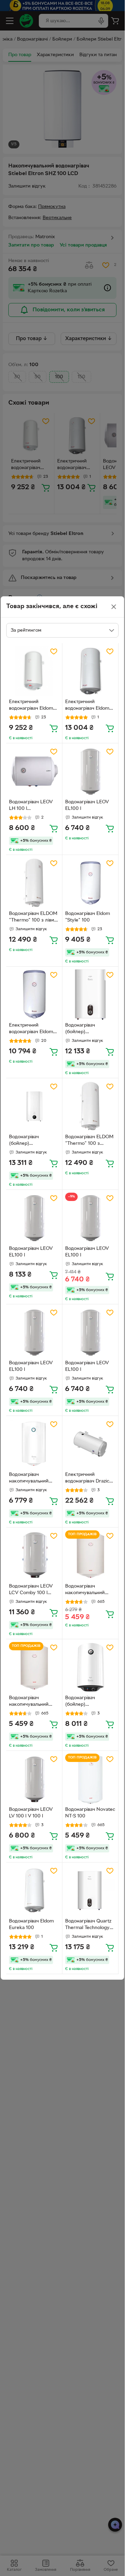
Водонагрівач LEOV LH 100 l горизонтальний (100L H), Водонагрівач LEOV (34, 806)
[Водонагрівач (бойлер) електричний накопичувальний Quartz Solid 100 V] (90, 1667)
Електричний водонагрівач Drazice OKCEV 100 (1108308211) (89, 1479)
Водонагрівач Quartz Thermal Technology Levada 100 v (88, 1925)
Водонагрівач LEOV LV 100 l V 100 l (31, 1813)
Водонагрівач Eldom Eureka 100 (31, 1925)
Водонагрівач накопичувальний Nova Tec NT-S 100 (86, 1590)
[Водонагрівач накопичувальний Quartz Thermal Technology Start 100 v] (34, 1444)
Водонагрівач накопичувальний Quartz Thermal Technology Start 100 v (32, 1479)
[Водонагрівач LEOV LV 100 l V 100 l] (34, 1779)
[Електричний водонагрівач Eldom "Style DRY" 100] (34, 995)
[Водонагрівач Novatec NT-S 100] (90, 1779)
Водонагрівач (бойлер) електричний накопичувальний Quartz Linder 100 (29, 1141)
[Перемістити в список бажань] (54, 651)
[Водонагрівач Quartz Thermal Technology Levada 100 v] (90, 1890)
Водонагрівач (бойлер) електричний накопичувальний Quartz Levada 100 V (88, 1029)
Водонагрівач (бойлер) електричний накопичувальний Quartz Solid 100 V (86, 1702)
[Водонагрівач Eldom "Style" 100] (90, 883)
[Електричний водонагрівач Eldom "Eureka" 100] (90, 671)
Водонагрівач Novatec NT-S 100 (90, 1813)
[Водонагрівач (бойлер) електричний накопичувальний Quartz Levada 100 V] (90, 995)
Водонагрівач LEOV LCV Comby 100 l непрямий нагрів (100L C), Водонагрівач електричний (31, 1590)
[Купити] (54, 728)
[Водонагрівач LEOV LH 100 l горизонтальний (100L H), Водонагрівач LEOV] (34, 771)
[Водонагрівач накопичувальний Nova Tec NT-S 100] (90, 1555)
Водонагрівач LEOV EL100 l (87, 805)
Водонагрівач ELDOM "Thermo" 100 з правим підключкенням (89, 1141)
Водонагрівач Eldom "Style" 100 (88, 917)
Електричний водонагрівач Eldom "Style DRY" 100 (31, 1029)
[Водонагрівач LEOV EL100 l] (90, 771)
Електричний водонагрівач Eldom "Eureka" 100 (87, 706)
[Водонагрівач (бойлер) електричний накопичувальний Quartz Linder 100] (34, 1106)
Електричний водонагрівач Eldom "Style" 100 (31, 706)
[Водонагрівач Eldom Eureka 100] (34, 1890)
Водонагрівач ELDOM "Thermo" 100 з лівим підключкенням (33, 918)
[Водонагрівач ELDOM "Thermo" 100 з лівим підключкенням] (34, 883)
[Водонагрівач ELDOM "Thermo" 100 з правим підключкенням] (90, 1106)
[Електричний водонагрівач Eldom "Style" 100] (34, 671)
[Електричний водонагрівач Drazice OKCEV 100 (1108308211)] (90, 1444)
